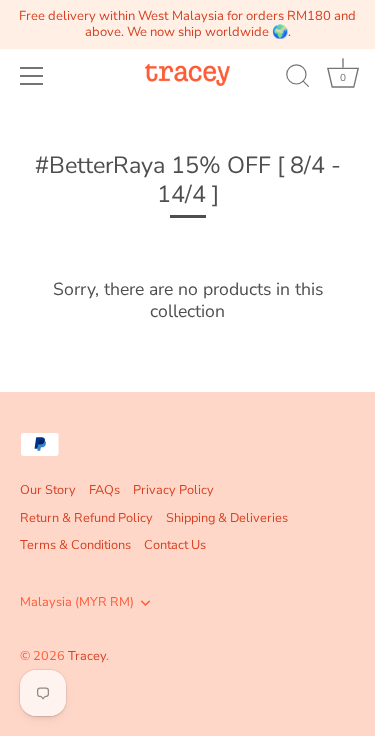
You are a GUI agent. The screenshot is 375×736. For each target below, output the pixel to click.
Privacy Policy (173, 490)
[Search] (298, 79)
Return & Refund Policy (86, 518)
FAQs (104, 490)
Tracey (87, 656)
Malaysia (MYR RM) (77, 603)
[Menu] (32, 76)
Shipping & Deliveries (227, 518)
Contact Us (175, 545)
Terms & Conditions (75, 545)
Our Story (48, 490)
